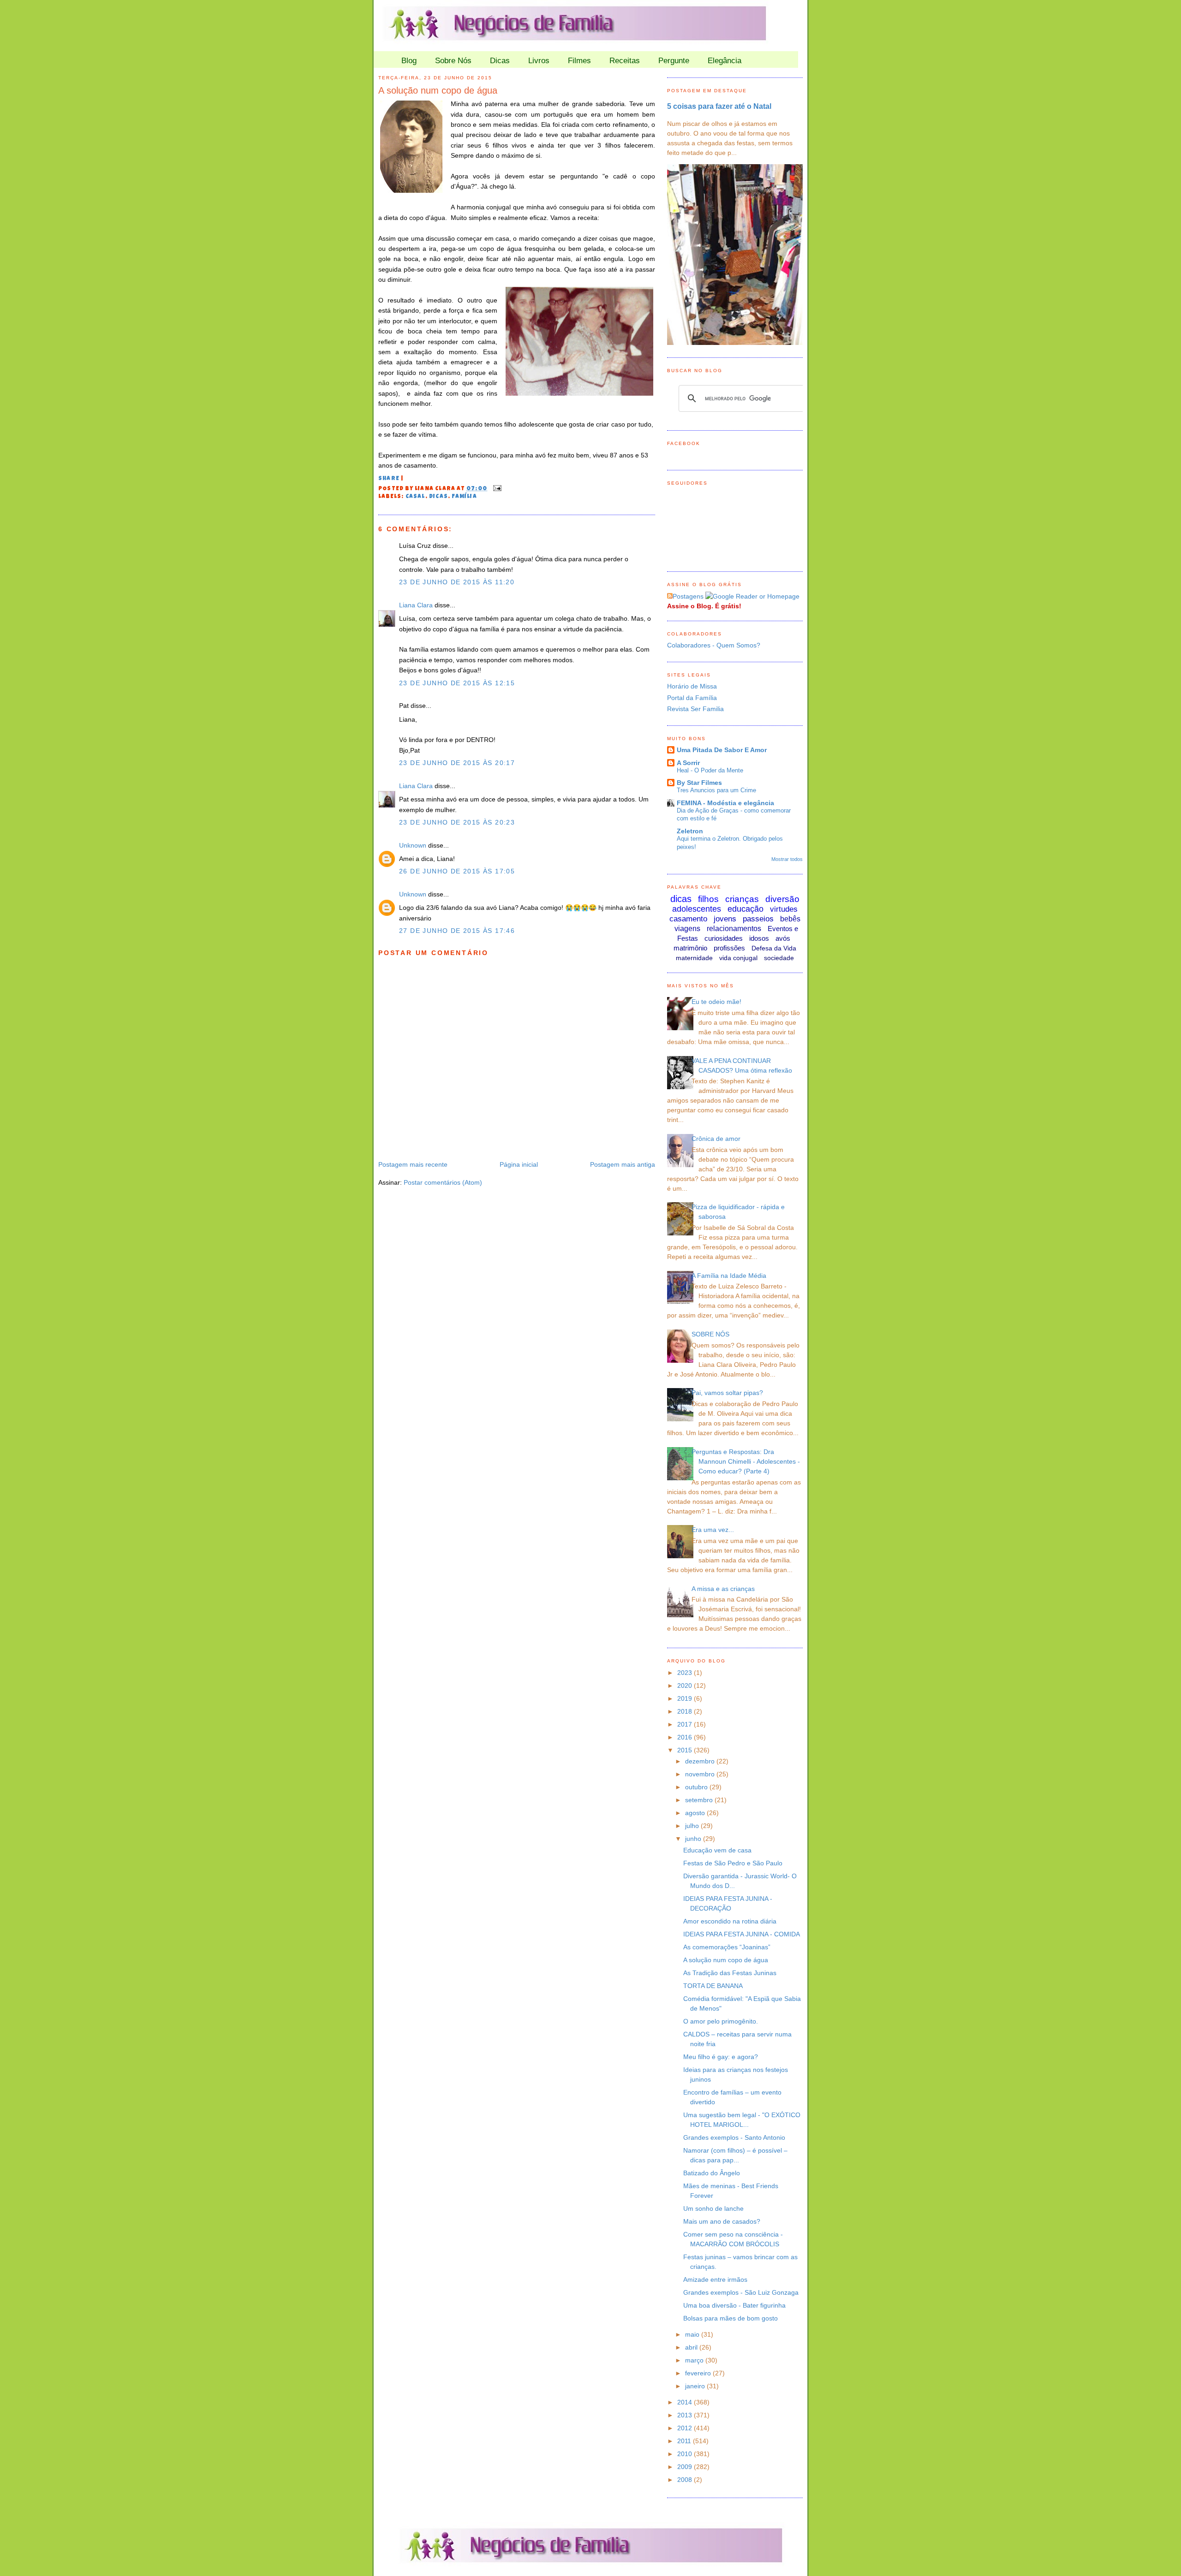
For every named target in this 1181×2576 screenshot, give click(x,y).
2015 (686, 1750)
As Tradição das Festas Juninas (730, 1973)
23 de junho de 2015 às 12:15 (457, 683)
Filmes (579, 61)
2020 (686, 1686)
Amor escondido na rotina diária (730, 1921)
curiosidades (724, 938)
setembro (700, 1800)
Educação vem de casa (717, 1850)
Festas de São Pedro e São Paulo (733, 1863)
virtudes (784, 909)
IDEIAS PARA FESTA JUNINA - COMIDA (742, 1934)
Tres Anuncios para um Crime (716, 790)
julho (693, 1826)
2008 (686, 2480)
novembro (701, 1774)
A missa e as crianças (723, 1589)
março (695, 2360)
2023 (686, 1673)
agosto (696, 1813)
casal (415, 497)
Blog (409, 61)
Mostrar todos (787, 859)
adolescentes (697, 909)
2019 (686, 1698)
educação (746, 909)
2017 (686, 1724)
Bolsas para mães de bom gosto (731, 2318)
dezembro (701, 1761)
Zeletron (690, 831)
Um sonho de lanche (713, 2208)
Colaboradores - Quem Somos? (714, 645)
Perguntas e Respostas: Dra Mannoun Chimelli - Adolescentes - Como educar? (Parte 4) (746, 1461)
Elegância (725, 61)
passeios (758, 919)
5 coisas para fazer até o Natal (719, 106)
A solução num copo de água (438, 90)
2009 (686, 2467)
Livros (539, 61)
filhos (708, 899)
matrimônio (690, 948)
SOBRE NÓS (710, 1334)
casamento (688, 919)
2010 (686, 2454)
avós (783, 938)
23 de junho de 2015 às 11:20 (457, 582)
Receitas (625, 61)
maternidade (694, 958)
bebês (790, 919)
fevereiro (699, 2373)
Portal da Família (692, 698)
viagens (687, 929)
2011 (685, 2441)
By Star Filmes (699, 783)
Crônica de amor (716, 1139)
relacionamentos (734, 929)
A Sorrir (688, 763)
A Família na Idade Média (729, 1276)
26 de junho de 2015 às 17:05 (457, 871)
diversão (782, 899)
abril (692, 2347)
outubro (697, 1787)
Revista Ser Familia (695, 709)
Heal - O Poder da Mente (710, 770)
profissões (729, 948)
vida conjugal (738, 958)
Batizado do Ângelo (712, 2173)
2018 (686, 1711)
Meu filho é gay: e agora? (721, 2057)
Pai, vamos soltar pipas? (727, 1393)
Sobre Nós (453, 61)
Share (389, 479)
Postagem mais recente (413, 1164)
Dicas (500, 61)
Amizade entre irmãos (715, 2279)
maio (693, 2334)
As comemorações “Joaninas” (727, 1947)
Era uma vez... (713, 1530)
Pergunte (674, 61)
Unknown (413, 845)
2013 (686, 2415)
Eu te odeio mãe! (716, 1002)
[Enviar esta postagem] (496, 489)
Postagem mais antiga (623, 1164)
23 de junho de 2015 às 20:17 (457, 763)
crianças (742, 899)
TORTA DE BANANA (713, 1986)
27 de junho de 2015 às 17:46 (457, 931)
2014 (686, 2402)
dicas (438, 497)
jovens (725, 919)
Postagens (688, 596)
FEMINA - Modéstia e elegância (725, 803)
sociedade (779, 958)
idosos (759, 938)
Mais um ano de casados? (722, 2221)
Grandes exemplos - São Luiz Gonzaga (741, 2292)
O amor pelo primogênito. (721, 2021)
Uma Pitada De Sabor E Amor (722, 750)
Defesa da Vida (774, 948)
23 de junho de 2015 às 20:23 (457, 822)
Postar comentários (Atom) (443, 1182)
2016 (686, 1737)
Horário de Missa (692, 686)
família (464, 497)
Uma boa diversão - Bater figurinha (734, 2305)
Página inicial (519, 1164)
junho (694, 1839)
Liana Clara (416, 605)
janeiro (696, 2386)
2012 (686, 2428)
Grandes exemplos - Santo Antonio (734, 2137)
